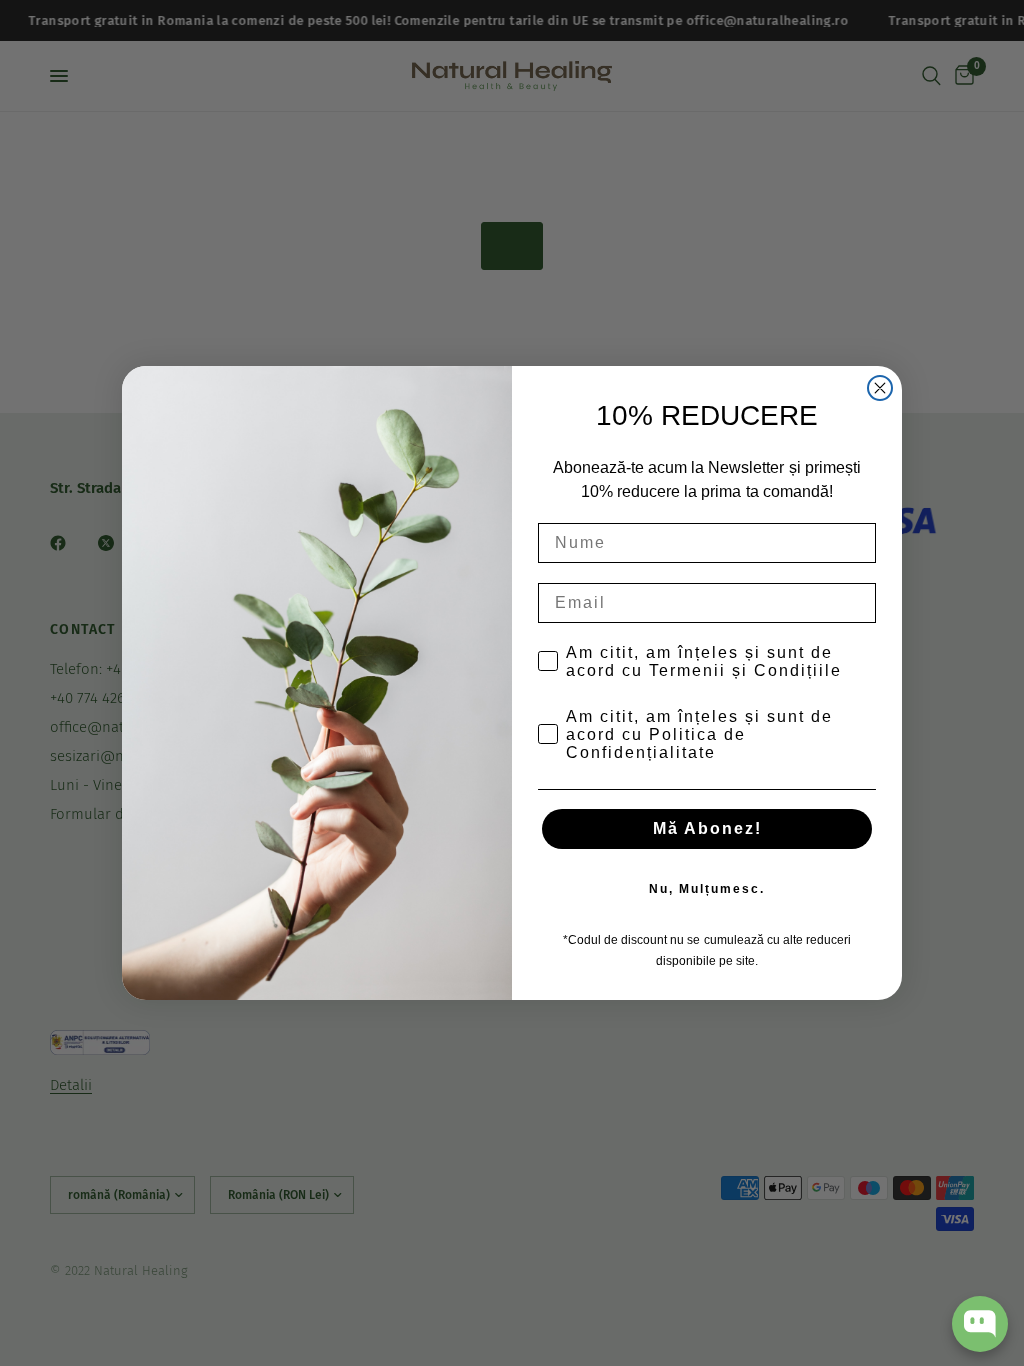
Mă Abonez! (707, 828)
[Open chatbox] (980, 1324)
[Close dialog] (880, 388)
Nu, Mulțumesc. (707, 889)
